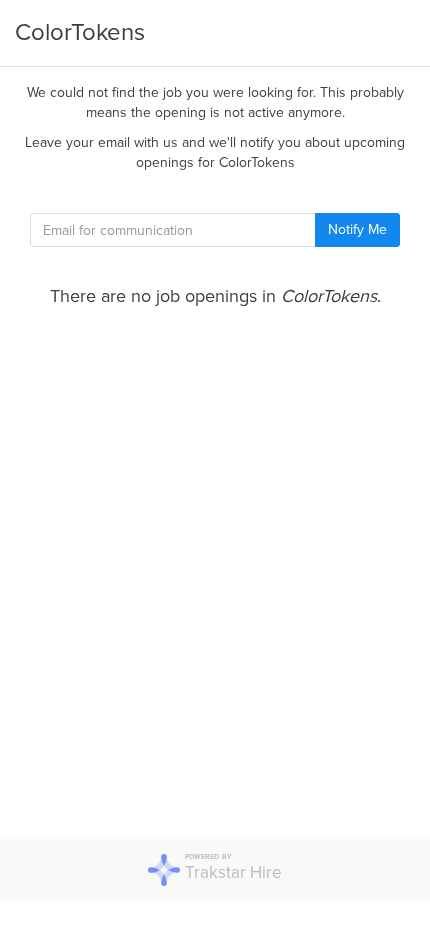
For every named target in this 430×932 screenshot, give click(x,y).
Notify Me (357, 229)
